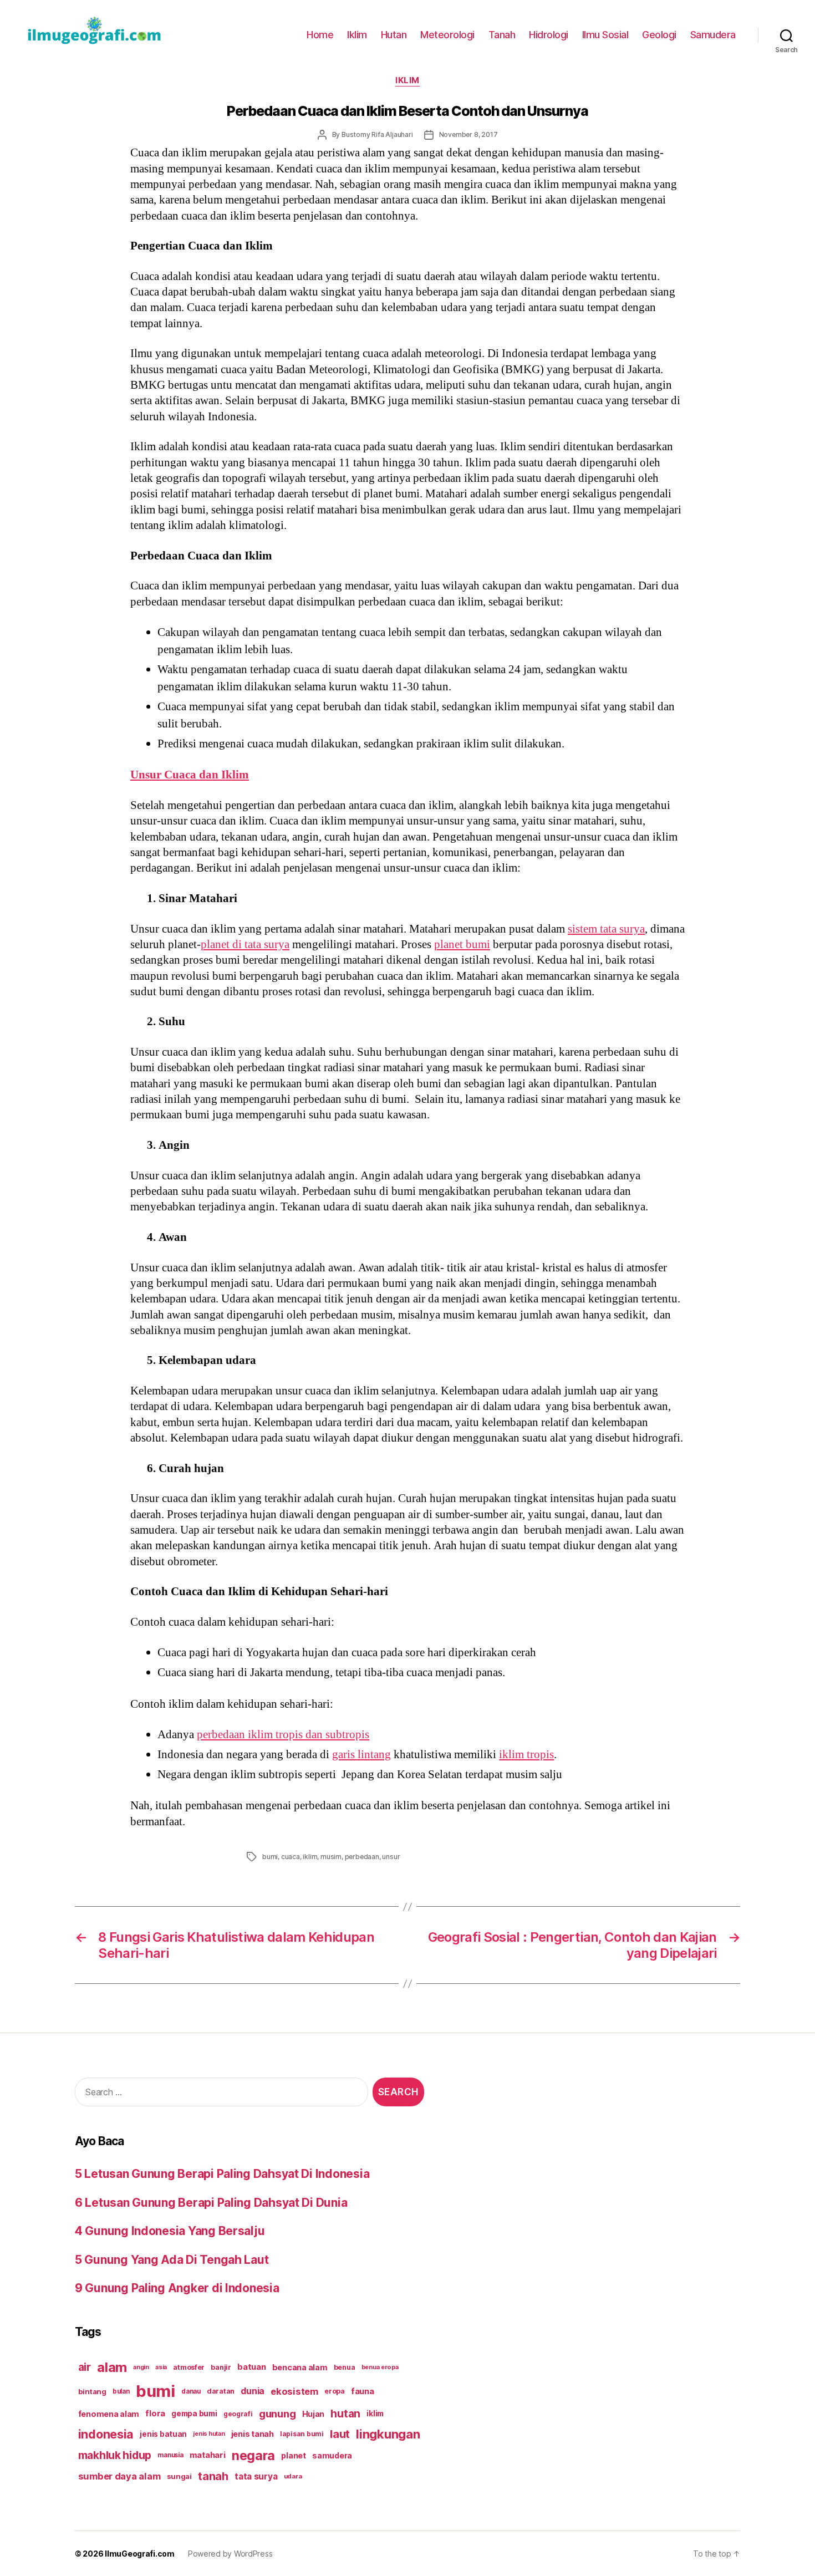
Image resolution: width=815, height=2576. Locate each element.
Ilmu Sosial (605, 35)
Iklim (357, 35)
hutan (345, 2414)
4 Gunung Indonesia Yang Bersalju (170, 2231)
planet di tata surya (245, 945)
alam (112, 2367)
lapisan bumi (302, 2434)
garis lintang (361, 1755)
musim (331, 1857)
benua (345, 2367)
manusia (170, 2455)
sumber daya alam (119, 2476)
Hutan (394, 35)
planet (293, 2455)
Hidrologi (549, 35)
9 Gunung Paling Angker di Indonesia (177, 2288)
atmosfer (189, 2367)
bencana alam (300, 2367)
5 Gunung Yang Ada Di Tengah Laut (172, 2260)
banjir (221, 2367)
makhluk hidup (115, 2455)
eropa (335, 2391)
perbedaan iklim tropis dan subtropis (283, 1735)
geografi (238, 2414)
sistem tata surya (606, 929)
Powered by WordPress (230, 2554)
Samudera (713, 35)
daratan (221, 2391)
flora (155, 2414)
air (85, 2367)
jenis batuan (163, 2434)
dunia (253, 2391)
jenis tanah (253, 2434)
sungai (179, 2476)
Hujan (314, 2414)
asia (161, 2367)
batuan (251, 2367)
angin (141, 2367)
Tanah (502, 35)
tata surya (256, 2476)
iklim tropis (526, 1755)
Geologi (659, 35)
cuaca (291, 1857)
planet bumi (462, 945)
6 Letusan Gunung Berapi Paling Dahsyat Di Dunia (211, 2203)
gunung (277, 2414)
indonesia (106, 2434)
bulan (121, 2391)
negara (253, 2455)
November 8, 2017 (468, 134)
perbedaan (362, 1857)
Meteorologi (447, 35)
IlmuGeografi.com (140, 2554)
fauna (363, 2391)
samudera (332, 2455)
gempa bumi (194, 2414)
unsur (391, 1857)
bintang (92, 2391)
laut (340, 2434)
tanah (213, 2476)
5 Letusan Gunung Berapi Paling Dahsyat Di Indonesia (222, 2174)
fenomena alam (109, 2414)
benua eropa (380, 2367)
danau (191, 2391)
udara (293, 2476)
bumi (270, 1857)
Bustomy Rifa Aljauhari (377, 134)
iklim (310, 1857)
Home (320, 35)
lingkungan (388, 2434)
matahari (208, 2455)
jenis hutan (209, 2434)
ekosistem (294, 2391)
